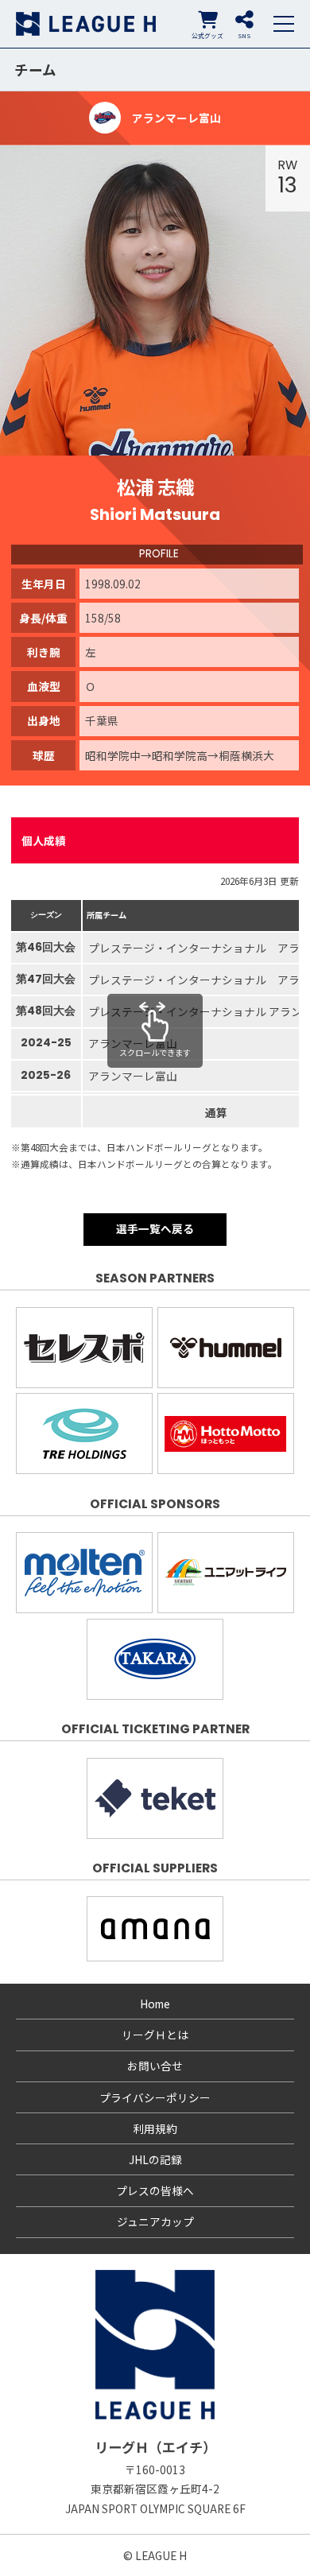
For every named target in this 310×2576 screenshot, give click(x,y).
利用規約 (155, 2128)
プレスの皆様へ (155, 2190)
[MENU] (284, 24)
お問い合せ (155, 2066)
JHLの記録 (155, 2159)
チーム (35, 70)
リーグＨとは (155, 2035)
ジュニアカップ (155, 2221)
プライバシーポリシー (155, 2097)
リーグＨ (86, 24)
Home (155, 2004)
